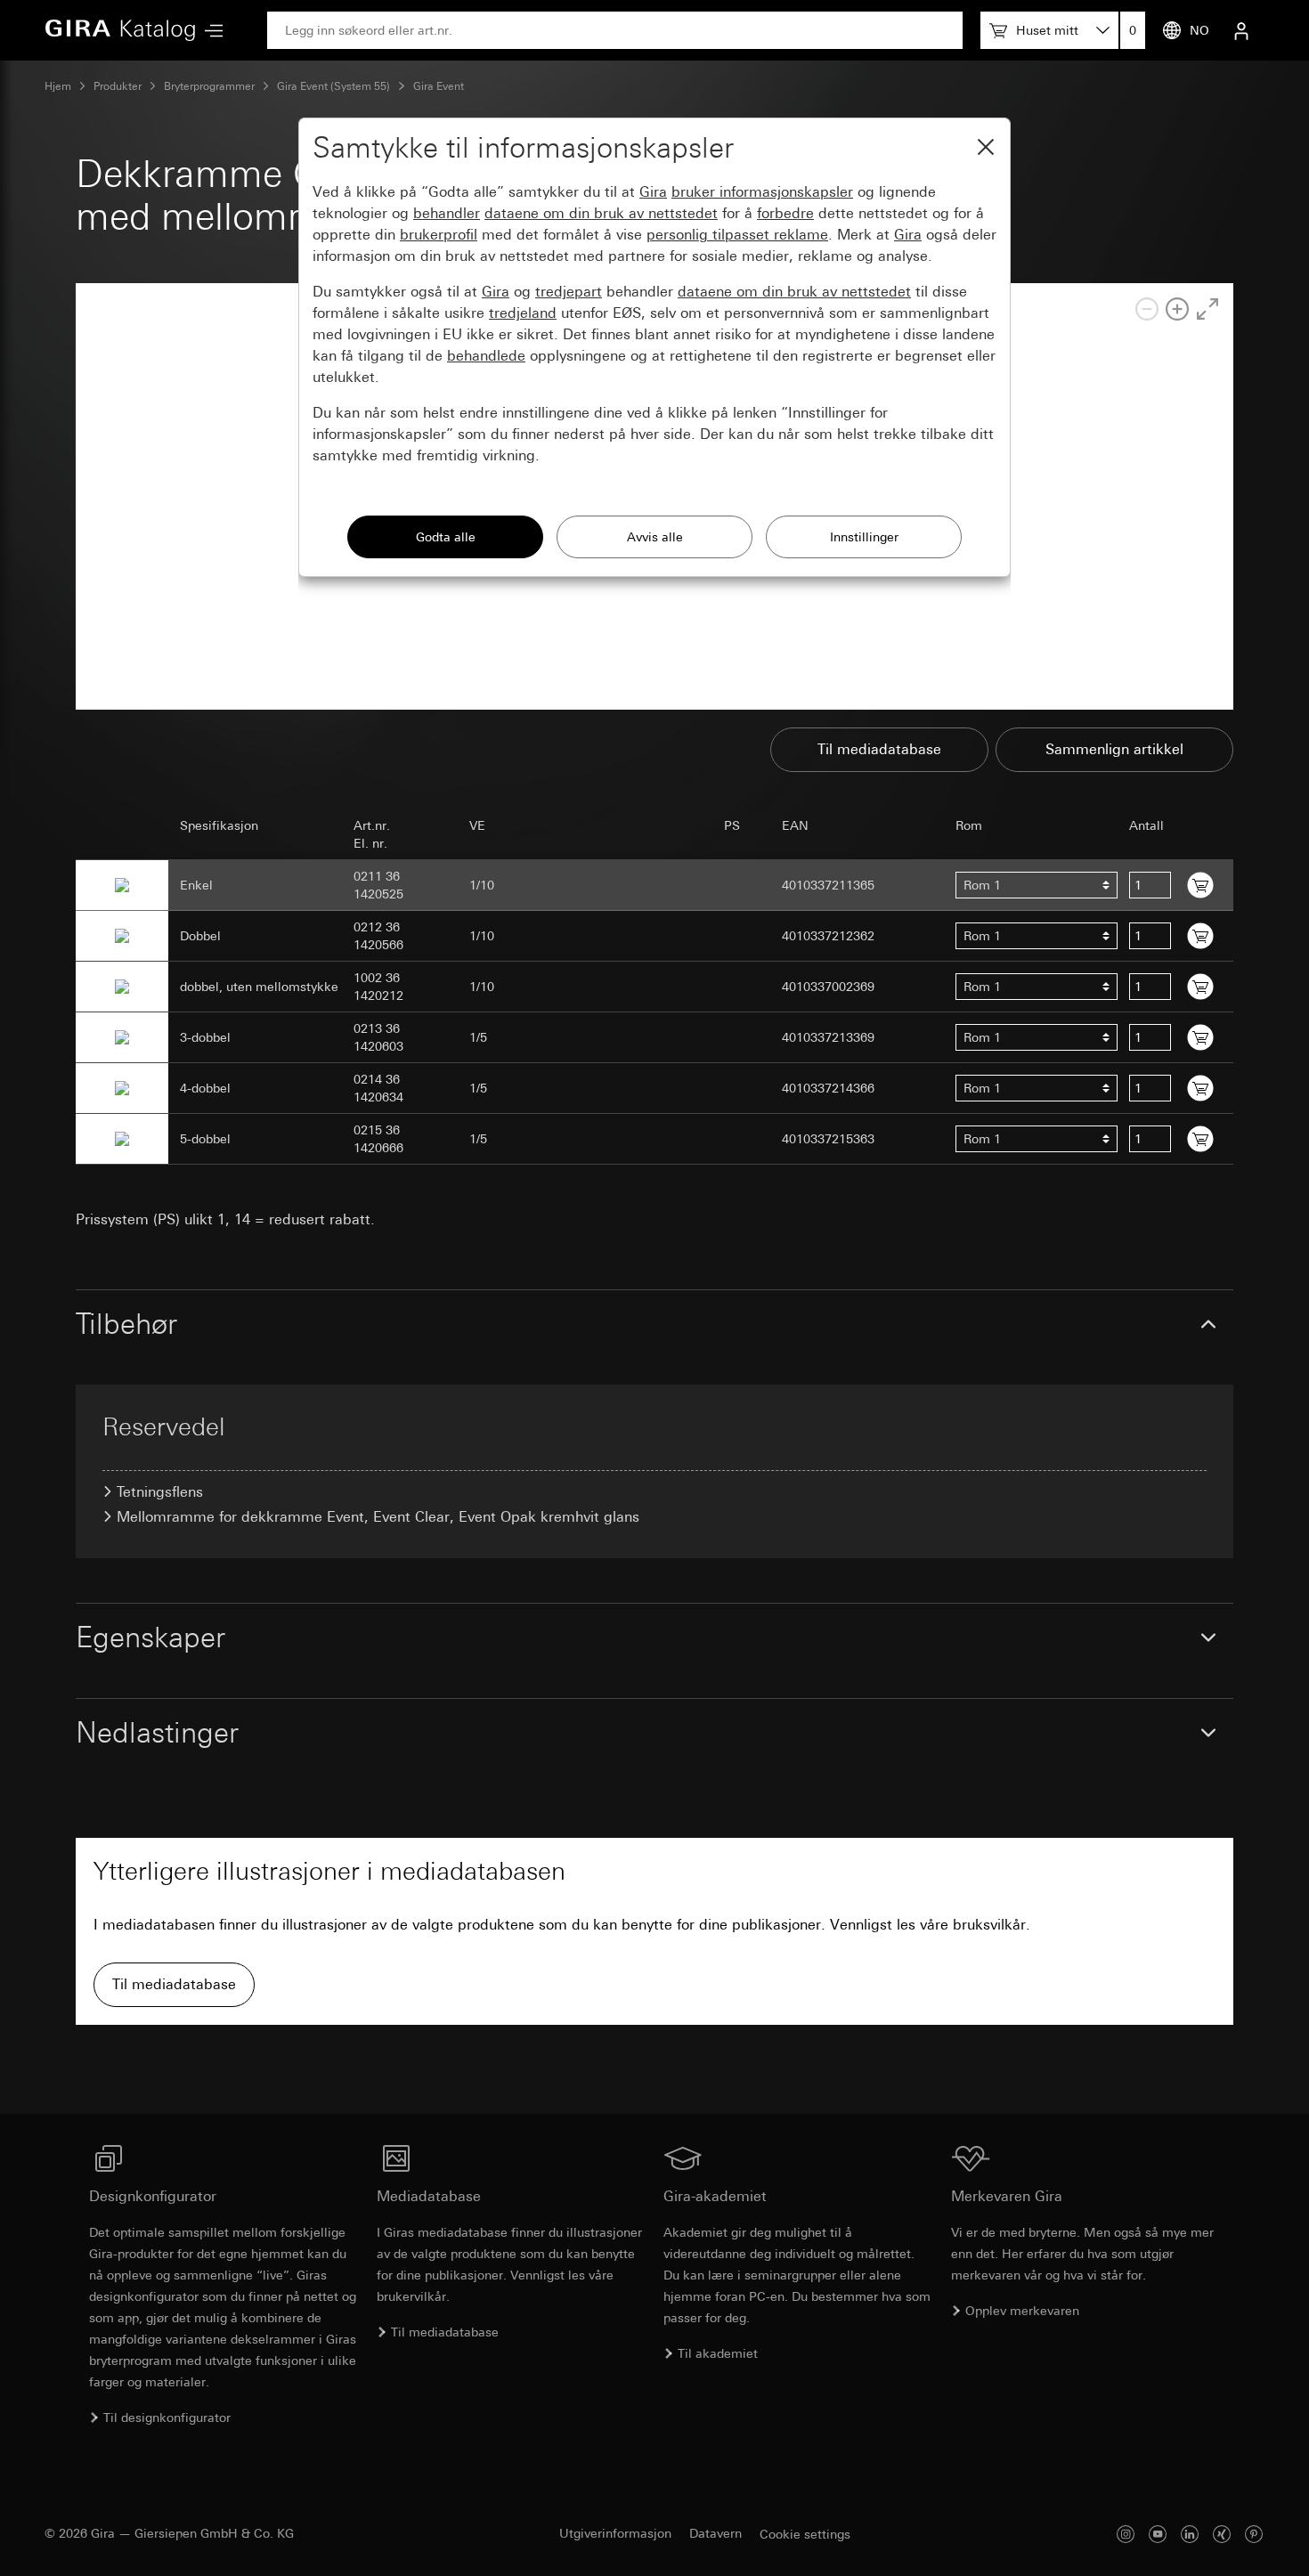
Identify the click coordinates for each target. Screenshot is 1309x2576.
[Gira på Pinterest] (1254, 2534)
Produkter (118, 86)
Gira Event (439, 86)
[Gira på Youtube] (1158, 2534)
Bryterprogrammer (209, 86)
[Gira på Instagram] (1126, 2534)
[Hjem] (120, 30)
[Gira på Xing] (1222, 2534)
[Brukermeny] (1241, 30)
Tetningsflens (160, 1492)
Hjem (58, 86)
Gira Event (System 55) (333, 86)
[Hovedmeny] (209, 31)
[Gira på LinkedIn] (1190, 2534)
